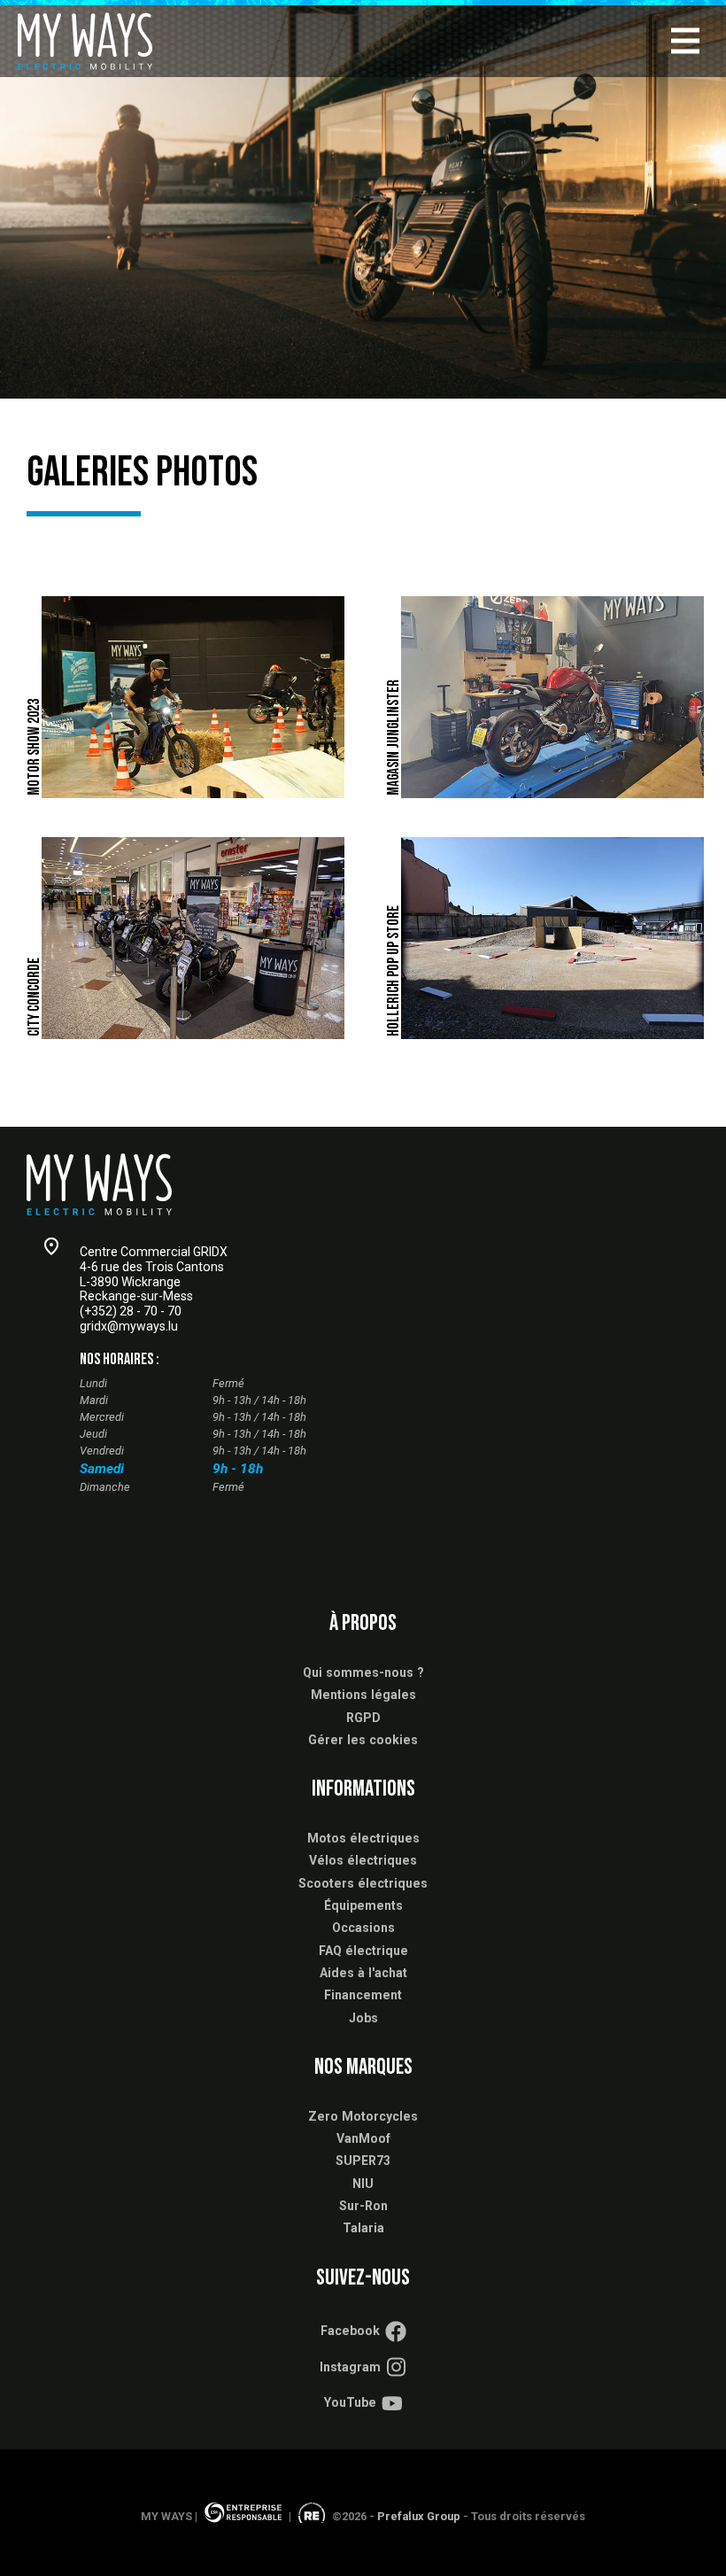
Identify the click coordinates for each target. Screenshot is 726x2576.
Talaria (363, 2228)
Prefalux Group (419, 2516)
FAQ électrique (363, 1951)
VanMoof (363, 2138)
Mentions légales (363, 1695)
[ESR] (243, 2516)
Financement (363, 1995)
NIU (363, 2184)
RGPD (363, 1718)
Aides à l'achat (363, 1973)
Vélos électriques (363, 1860)
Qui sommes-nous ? (363, 1672)
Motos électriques (363, 1838)
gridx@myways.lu (129, 1326)
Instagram (350, 2367)
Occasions (363, 1928)
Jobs (363, 2018)
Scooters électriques (363, 1883)
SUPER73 (363, 2161)
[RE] (312, 2516)
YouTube (350, 2402)
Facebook (350, 2331)
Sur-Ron (363, 2206)
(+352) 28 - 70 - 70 (131, 1311)
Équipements (363, 1905)
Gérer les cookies (363, 1740)
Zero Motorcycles (363, 2116)
